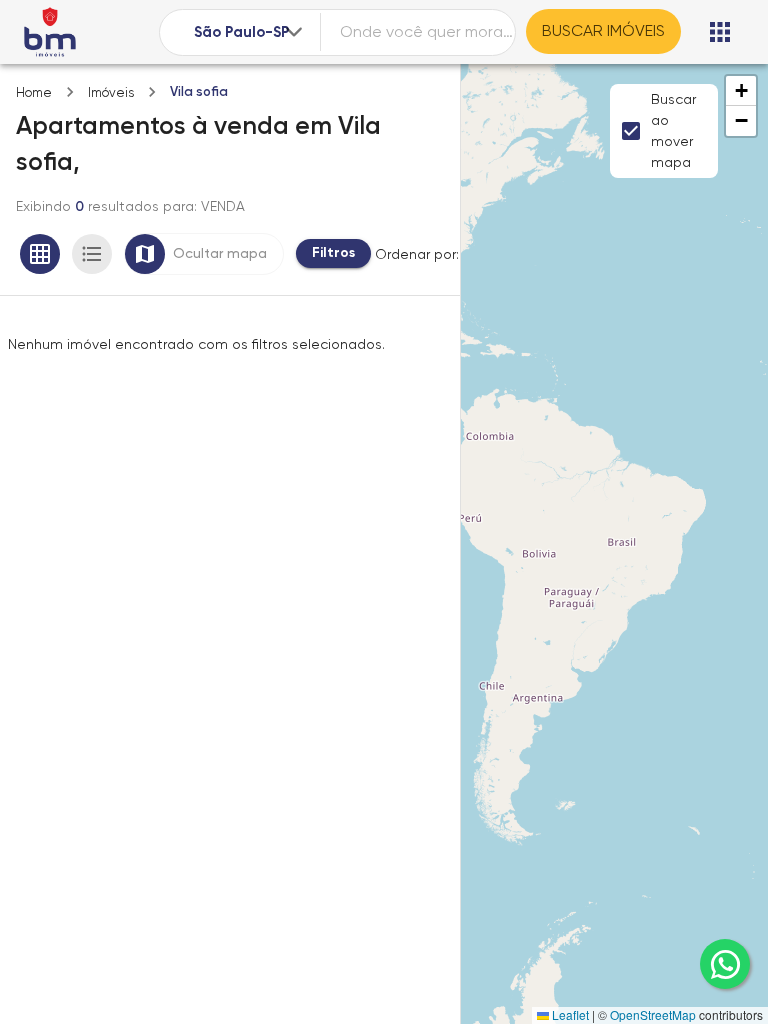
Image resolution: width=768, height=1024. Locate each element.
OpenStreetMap (653, 1014)
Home (34, 92)
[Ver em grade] (40, 254)
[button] (741, 91)
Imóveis (111, 92)
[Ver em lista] (92, 254)
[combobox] (250, 32)
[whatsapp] (725, 964)
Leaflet (569, 1014)
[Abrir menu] (720, 32)
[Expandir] (294, 32)
